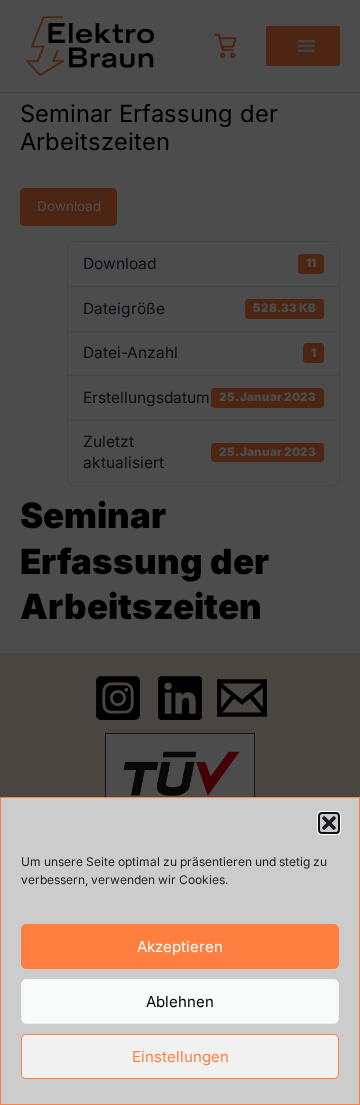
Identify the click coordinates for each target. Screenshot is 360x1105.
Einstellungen (180, 1056)
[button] (329, 823)
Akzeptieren (180, 946)
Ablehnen (180, 1001)
